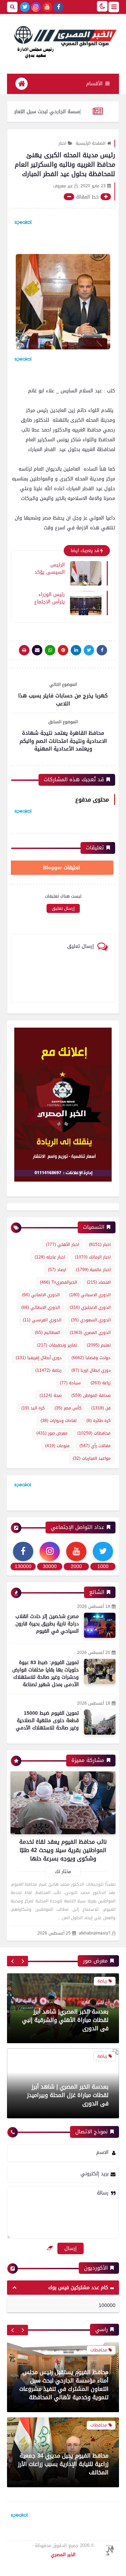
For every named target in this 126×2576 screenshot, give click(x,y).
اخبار (62, 143)
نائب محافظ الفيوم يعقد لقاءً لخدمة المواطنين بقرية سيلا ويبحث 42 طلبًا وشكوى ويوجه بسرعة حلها (63, 1850)
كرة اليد (33, 1408)
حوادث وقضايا (91, 1358)
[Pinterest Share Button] (76, 650)
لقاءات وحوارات (59, 1421)
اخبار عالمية (93, 1270)
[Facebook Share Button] (102, 650)
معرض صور (52, 1433)
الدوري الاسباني (90, 1295)
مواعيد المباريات (92, 1458)
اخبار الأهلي (62, 1245)
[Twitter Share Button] (89, 650)
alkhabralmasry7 (95, 1933)
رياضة (48, 1370)
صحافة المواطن (91, 1395)
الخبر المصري (63, 2555)
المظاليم (47, 1333)
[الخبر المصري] (63, 41)
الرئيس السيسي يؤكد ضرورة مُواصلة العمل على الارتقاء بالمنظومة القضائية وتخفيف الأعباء (49, 568)
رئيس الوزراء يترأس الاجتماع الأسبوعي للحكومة (50, 598)
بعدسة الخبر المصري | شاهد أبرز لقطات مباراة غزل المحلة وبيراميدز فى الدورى (68, 2020)
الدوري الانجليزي (90, 1307)
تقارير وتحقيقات (57, 1345)
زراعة (101, 1383)
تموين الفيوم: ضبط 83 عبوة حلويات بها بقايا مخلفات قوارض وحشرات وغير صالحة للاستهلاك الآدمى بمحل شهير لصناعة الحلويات (45, 1677)
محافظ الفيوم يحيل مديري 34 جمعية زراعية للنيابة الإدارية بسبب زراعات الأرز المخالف (63, 2421)
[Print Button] (24, 650)
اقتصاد (99, 1282)
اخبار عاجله (50, 1257)
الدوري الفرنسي (42, 1320)
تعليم (99, 1345)
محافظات (94, 1433)
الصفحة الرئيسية (90, 143)
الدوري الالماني (41, 1295)
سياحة (70, 1383)
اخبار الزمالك (93, 1257)
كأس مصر (68, 1408)
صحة (51, 1395)
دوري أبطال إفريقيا (39, 1358)
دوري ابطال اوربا (91, 1370)
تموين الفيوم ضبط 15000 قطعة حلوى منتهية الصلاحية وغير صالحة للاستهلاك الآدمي (47, 1721)
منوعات (57, 1446)
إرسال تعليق (63, 908)
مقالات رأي (95, 1446)
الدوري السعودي (91, 1320)
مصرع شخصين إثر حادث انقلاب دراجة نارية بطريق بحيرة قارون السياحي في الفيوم (47, 1624)
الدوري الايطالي (41, 1307)
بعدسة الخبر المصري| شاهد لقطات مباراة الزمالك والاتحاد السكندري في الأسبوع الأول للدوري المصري (65, 2095)
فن (101, 1408)
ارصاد (57, 1270)
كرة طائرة (99, 1421)
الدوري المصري (90, 1333)
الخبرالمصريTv (58, 1282)
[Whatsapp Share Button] (50, 650)
